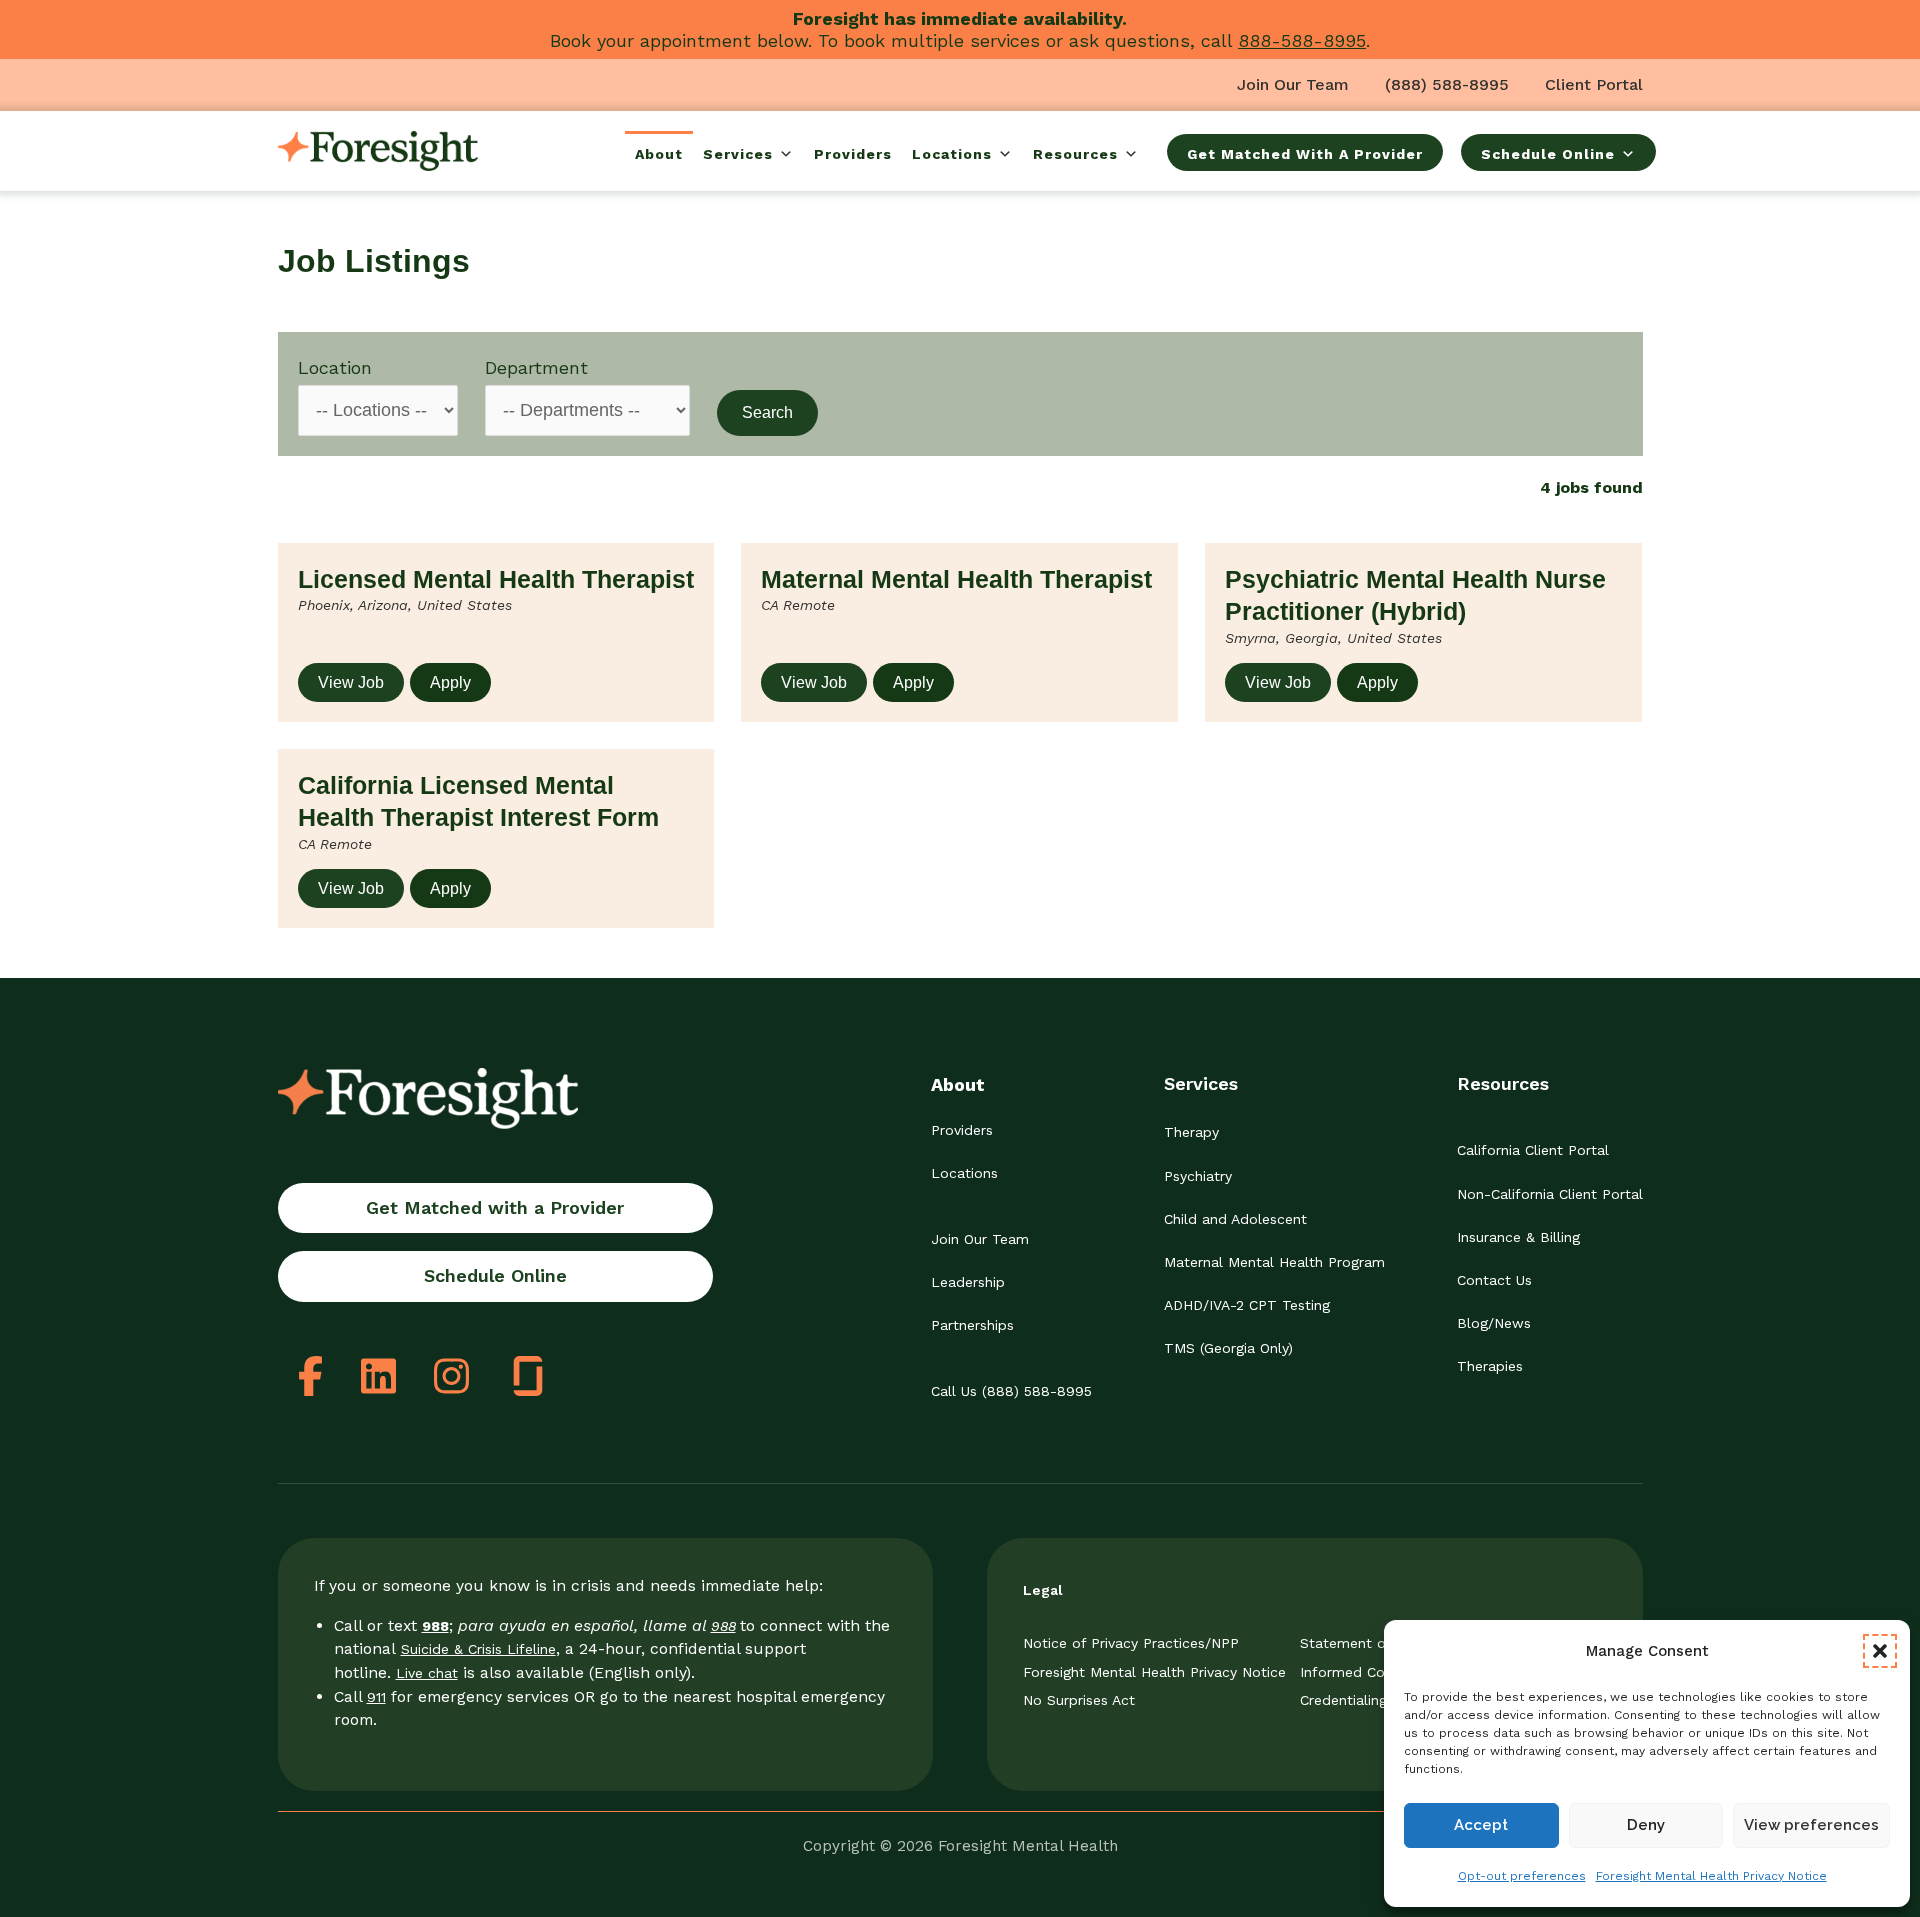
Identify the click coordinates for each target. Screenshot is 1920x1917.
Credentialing (1343, 1700)
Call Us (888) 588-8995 (1011, 1391)
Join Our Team (1293, 84)
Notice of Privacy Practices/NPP (1131, 1643)
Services (738, 154)
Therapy (1191, 1132)
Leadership (968, 1282)
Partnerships (972, 1325)
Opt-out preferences (1522, 1876)
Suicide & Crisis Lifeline (478, 1649)
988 (723, 1626)
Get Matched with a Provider (495, 1207)
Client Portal (1594, 84)
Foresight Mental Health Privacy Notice (1711, 1876)
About (659, 154)
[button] (1880, 1651)
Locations (952, 154)
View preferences (1811, 1825)
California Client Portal (1533, 1150)
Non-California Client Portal (1550, 1194)
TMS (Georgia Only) (1228, 1348)
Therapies (1490, 1366)
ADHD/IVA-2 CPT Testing (1247, 1305)
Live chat (427, 1673)
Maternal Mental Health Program (1274, 1262)
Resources (1075, 154)
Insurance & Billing (1518, 1237)
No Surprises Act (1079, 1700)
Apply (450, 682)
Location (335, 367)
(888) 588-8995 (1447, 84)
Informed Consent (1361, 1672)
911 (376, 1697)
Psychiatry (1198, 1176)
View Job (351, 682)
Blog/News (1494, 1323)
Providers (853, 154)
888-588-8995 (1302, 40)
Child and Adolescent (1235, 1219)
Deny (1646, 1825)
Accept (1481, 1825)
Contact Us (1494, 1280)
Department (536, 367)
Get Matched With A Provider (1305, 154)
